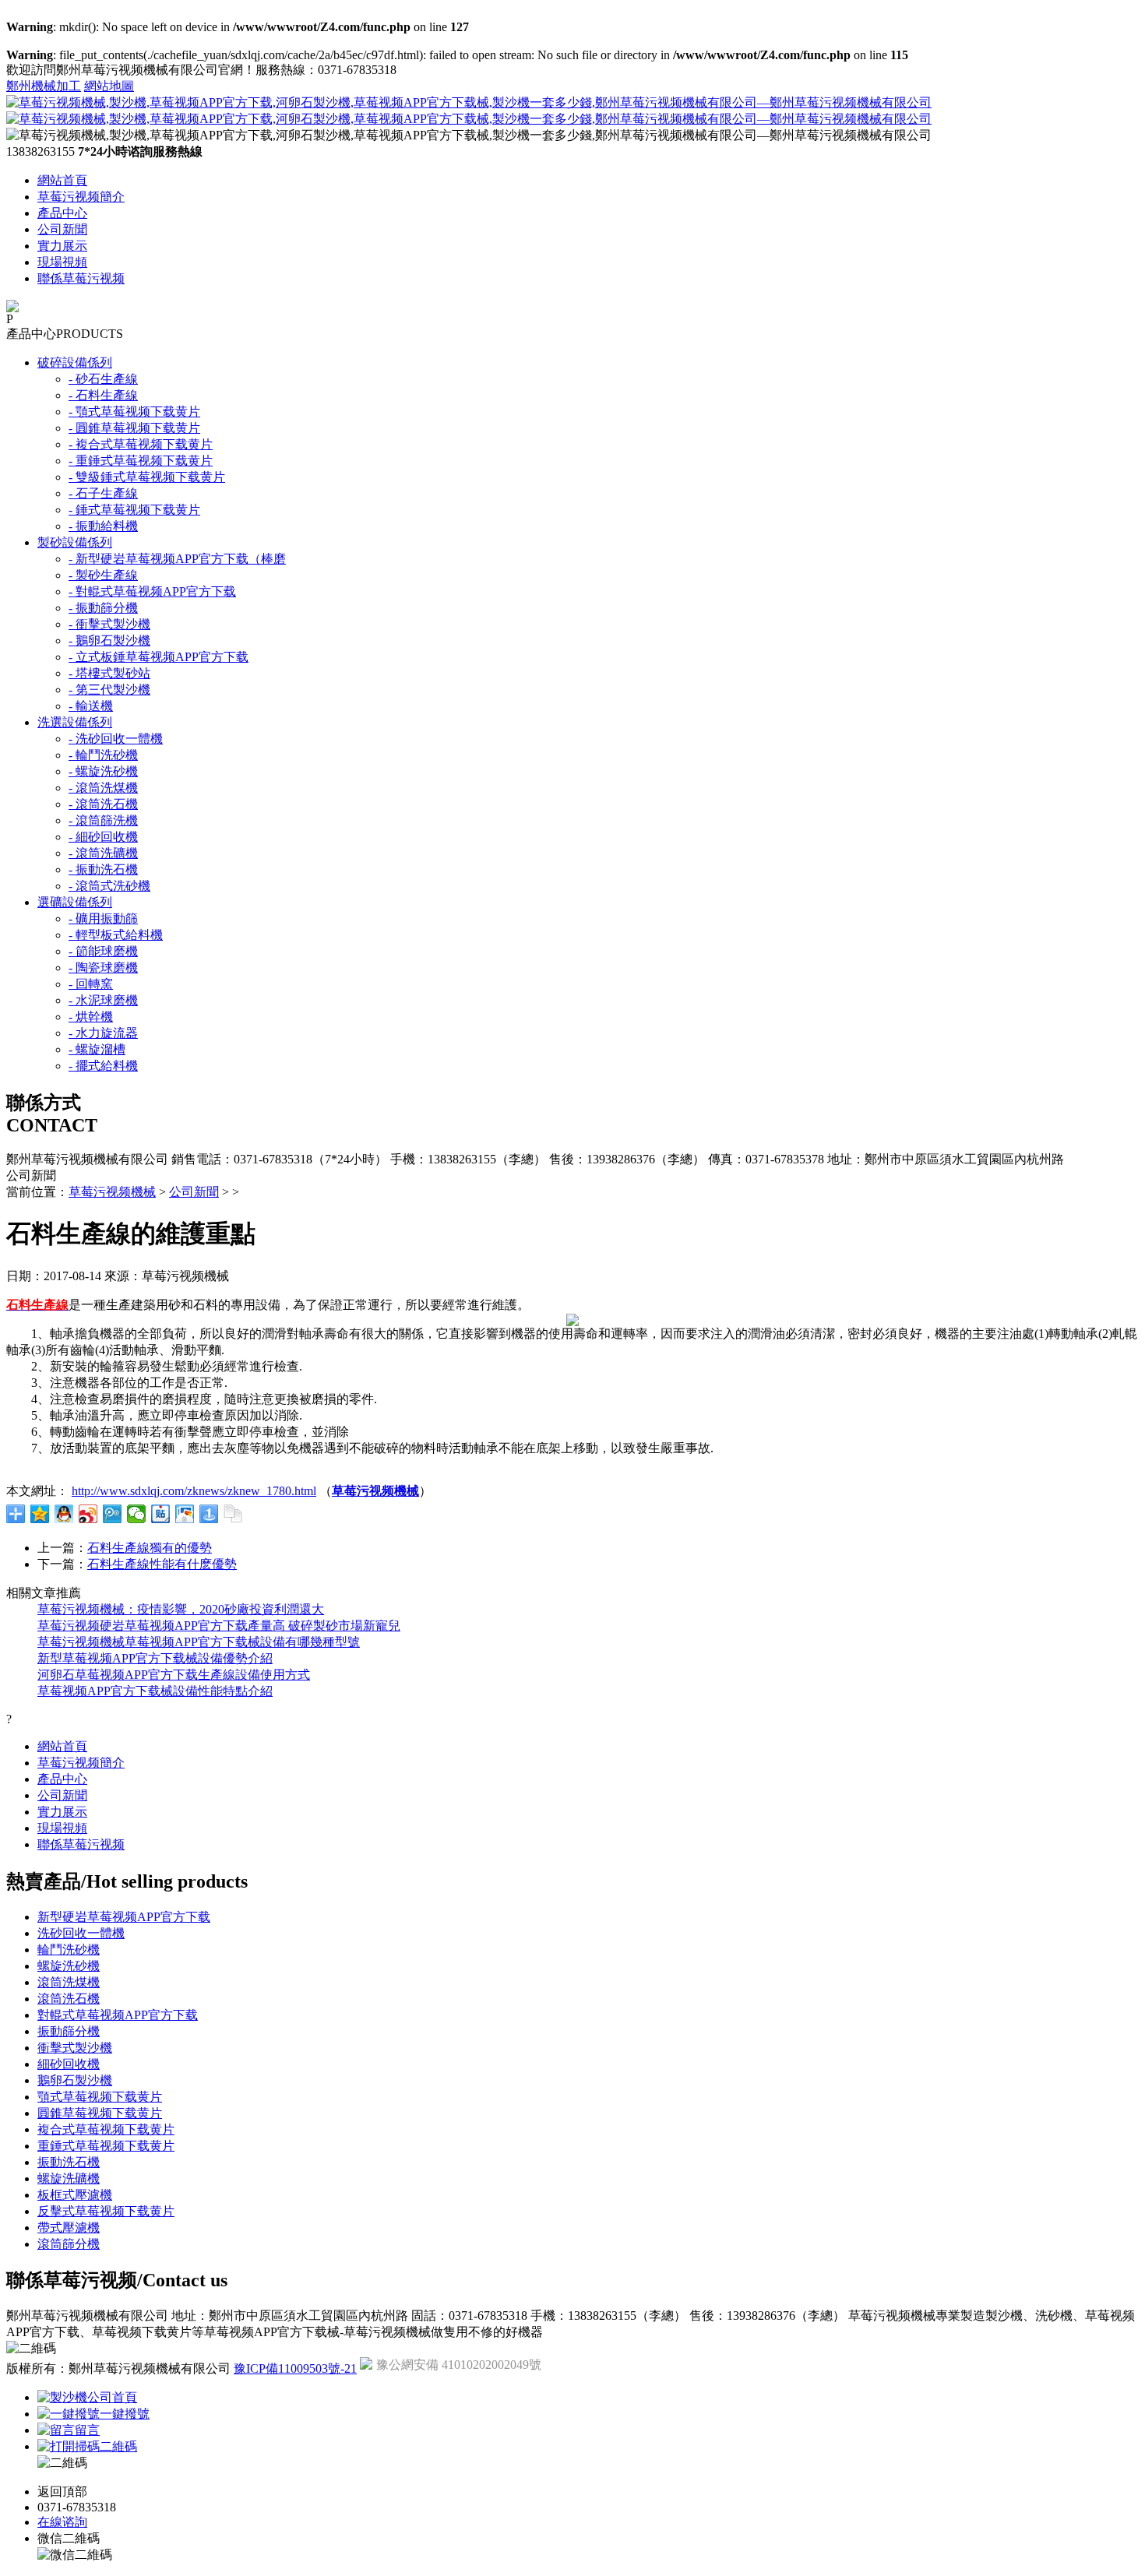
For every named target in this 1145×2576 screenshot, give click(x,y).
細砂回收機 (69, 2064)
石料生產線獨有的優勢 (150, 1548)
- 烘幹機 (91, 1017)
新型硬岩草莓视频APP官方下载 (124, 1917)
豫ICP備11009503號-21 (295, 2368)
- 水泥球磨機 (103, 1000)
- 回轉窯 (91, 984)
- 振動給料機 (103, 526)
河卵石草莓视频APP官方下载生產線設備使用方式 (174, 1675)
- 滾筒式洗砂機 (109, 886)
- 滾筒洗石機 (103, 804)
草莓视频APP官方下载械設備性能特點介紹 (155, 1691)
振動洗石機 (69, 2162)
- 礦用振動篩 (103, 918)
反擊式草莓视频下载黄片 (106, 2211)
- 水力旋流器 (103, 1033)
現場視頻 (62, 262)
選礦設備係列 (75, 902)
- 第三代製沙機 (109, 690)
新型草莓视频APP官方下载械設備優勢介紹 (155, 1658)
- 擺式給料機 (103, 1066)
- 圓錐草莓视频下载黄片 (134, 428)
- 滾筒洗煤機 (103, 788)
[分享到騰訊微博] (113, 1514)
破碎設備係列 (75, 362)
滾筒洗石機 (69, 1999)
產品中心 (62, 213)
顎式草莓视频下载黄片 (100, 2097)
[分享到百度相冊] (185, 1514)
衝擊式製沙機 (75, 2048)
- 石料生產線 (103, 395)
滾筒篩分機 (69, 2244)
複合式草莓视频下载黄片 (106, 2129)
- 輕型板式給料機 (116, 935)
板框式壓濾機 (75, 2195)
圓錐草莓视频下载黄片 (100, 2113)
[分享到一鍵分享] (209, 1514)
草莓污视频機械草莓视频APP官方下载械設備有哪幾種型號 (199, 1642)
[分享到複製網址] (233, 1514)
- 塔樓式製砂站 (109, 673)
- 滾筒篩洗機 (103, 820)
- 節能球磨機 (103, 951)
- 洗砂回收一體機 (116, 739)
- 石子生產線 (103, 493)
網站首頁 (62, 180)
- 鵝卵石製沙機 (109, 640)
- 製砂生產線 (103, 575)
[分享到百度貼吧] (161, 1514)
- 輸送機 (91, 706)
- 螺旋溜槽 (97, 1049)
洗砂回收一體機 (81, 1933)
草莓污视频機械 (112, 1192)
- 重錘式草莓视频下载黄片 (141, 461)
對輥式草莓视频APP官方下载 (118, 2015)
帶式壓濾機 (69, 2228)
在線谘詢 (62, 2522)
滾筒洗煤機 (69, 1982)
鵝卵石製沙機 (75, 2080)
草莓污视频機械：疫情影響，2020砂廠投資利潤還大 (181, 1609)
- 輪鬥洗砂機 (103, 755)
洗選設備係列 (75, 722)
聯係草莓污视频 (81, 278)
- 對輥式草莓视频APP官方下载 (152, 591)
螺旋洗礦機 (69, 2178)
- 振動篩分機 (103, 608)
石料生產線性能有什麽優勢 (162, 1564)
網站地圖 (109, 86)
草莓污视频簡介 (81, 197)
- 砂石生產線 (103, 379)
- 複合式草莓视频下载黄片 (141, 444)
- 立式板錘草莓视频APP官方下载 (159, 657)
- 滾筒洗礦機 (103, 853)
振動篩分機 (69, 2031)
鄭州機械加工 (44, 86)
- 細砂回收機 (103, 837)
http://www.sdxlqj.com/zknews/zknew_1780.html (194, 1491)
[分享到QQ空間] (40, 1514)
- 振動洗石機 (103, 869)
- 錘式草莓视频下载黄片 (134, 510)
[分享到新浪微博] (88, 1514)
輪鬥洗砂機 (69, 1950)
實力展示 (62, 246)
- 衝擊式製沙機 (109, 624)
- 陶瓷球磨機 (103, 968)
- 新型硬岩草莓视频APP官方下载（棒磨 (177, 559)
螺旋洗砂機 (69, 1966)
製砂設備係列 (75, 542)
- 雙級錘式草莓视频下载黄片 (147, 477)
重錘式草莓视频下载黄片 (106, 2146)
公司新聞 (62, 229)
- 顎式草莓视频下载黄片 (134, 412)
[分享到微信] (137, 1514)
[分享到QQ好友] (64, 1514)
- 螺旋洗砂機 (103, 771)
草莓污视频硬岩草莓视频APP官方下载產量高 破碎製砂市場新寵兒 (219, 1626)
